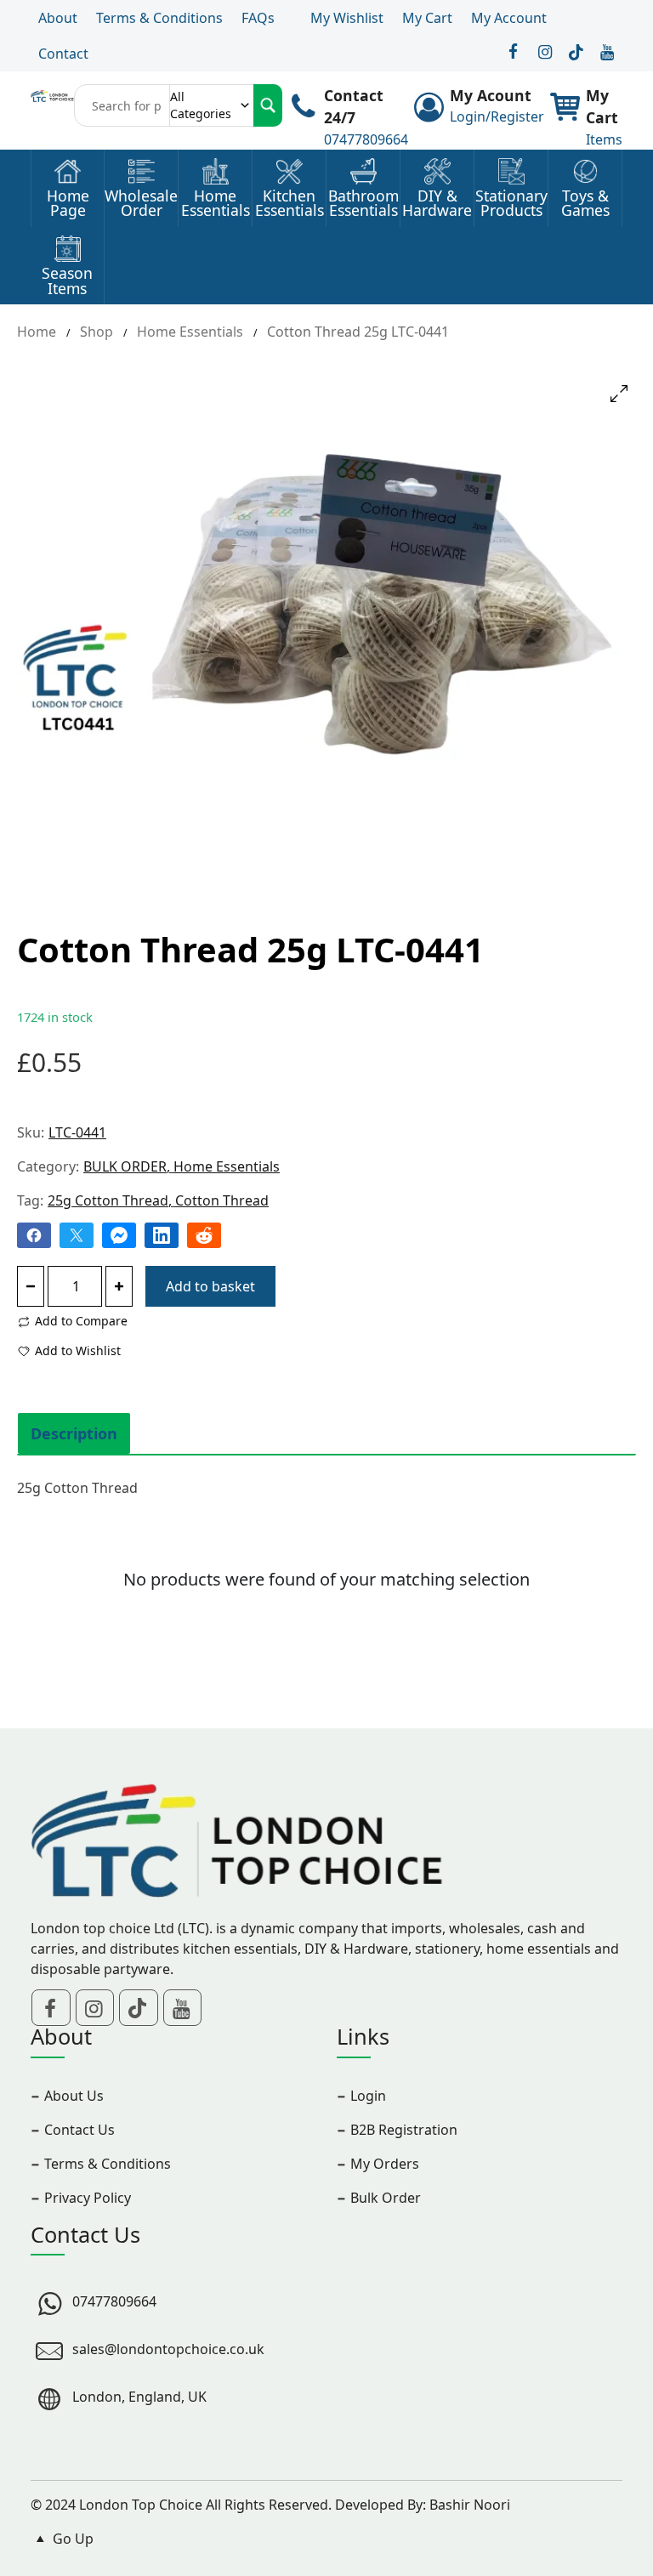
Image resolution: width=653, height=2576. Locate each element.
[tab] (74, 1433)
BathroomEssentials (363, 204)
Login (368, 2096)
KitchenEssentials (290, 204)
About (58, 18)
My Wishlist (347, 18)
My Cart (427, 18)
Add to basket (210, 1286)
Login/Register (497, 116)
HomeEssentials (216, 204)
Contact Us (79, 2130)
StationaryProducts (511, 204)
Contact (63, 54)
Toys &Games (585, 204)
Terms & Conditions (159, 18)
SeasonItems (67, 281)
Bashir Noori (470, 2505)
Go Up (71, 2539)
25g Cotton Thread (108, 1200)
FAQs (258, 18)
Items (604, 139)
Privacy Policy (88, 2198)
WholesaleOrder (141, 204)
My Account (509, 18)
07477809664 (366, 139)
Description (74, 1433)
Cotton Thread (222, 1200)
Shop (97, 332)
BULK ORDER (125, 1166)
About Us (74, 2096)
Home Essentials (190, 332)
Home (37, 332)
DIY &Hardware (437, 204)
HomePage (68, 204)
